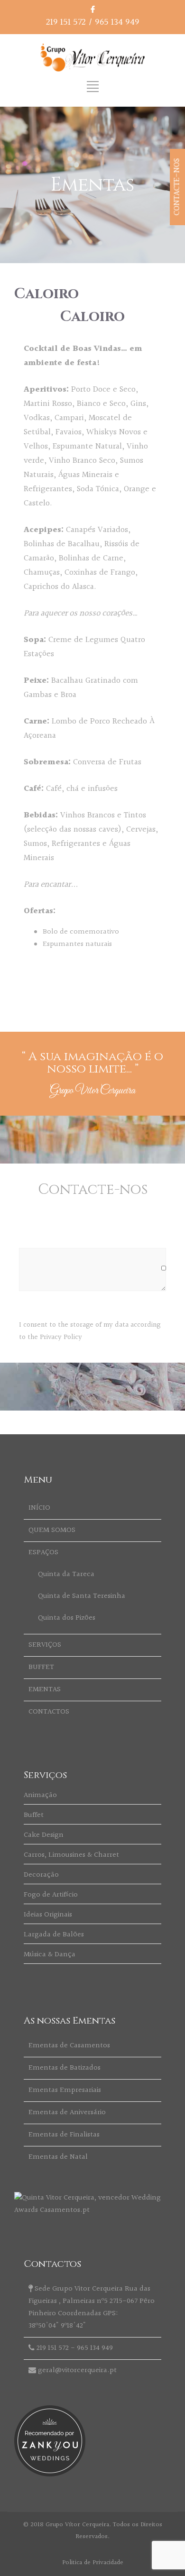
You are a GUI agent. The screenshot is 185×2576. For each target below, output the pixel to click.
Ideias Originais (48, 1915)
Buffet (34, 1815)
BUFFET (41, 1667)
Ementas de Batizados (65, 2068)
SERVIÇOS (45, 1645)
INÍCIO (39, 1508)
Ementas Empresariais (65, 2090)
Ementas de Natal (58, 2157)
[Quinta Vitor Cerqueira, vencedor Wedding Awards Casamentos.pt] (92, 2210)
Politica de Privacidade (93, 2563)
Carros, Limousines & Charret (71, 1855)
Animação (40, 1795)
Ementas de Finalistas (64, 2135)
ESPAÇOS (43, 1553)
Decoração (41, 1875)
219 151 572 (66, 22)
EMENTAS (45, 1690)
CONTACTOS (49, 1712)
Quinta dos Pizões (67, 1618)
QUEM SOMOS (52, 1530)
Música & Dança (50, 1955)
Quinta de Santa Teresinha (82, 1596)
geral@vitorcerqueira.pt (77, 2370)
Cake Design (44, 1835)
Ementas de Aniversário (67, 2113)
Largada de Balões (54, 1935)
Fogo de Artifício (51, 1895)
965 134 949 (117, 22)
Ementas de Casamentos (69, 2046)
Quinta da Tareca (66, 1574)
